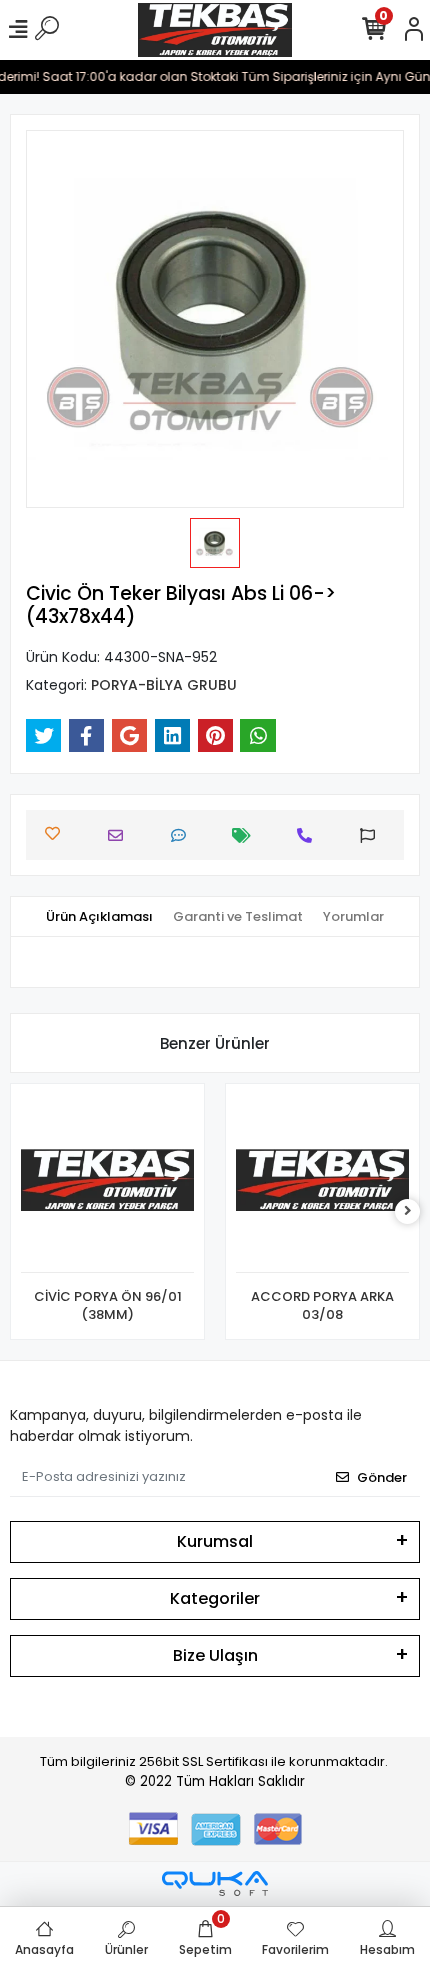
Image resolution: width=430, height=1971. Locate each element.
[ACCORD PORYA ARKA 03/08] (322, 1183)
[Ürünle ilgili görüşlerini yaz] (183, 835)
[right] (408, 1211)
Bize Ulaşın (215, 1655)
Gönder (382, 1477)
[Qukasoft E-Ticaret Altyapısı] (215, 1883)
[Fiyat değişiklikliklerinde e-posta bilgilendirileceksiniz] (246, 835)
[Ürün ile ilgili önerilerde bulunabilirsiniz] (372, 835)
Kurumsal (215, 1541)
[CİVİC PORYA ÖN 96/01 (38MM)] (107, 1183)
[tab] (99, 917)
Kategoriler (215, 1598)
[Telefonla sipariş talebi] (309, 835)
